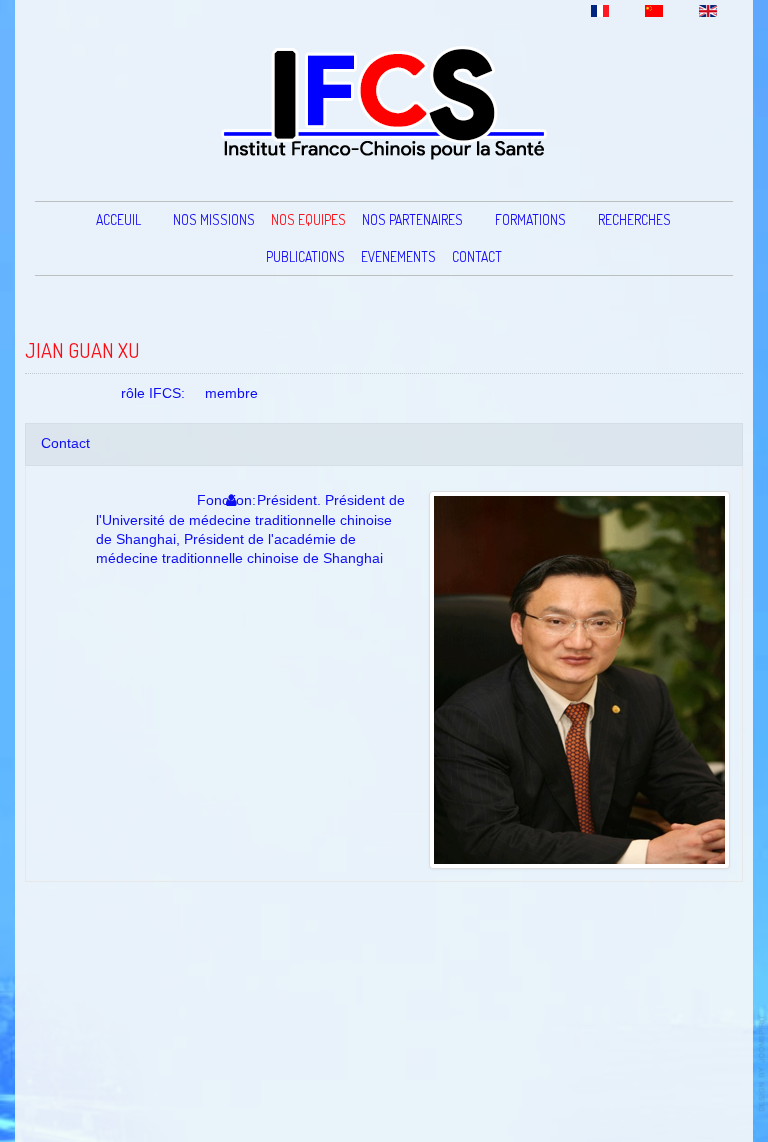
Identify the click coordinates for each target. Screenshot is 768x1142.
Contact (65, 443)
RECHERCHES (634, 219)
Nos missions (214, 219)
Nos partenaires (412, 219)
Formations (530, 219)
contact (477, 256)
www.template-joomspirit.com (763, 1063)
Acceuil (118, 219)
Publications (305, 256)
